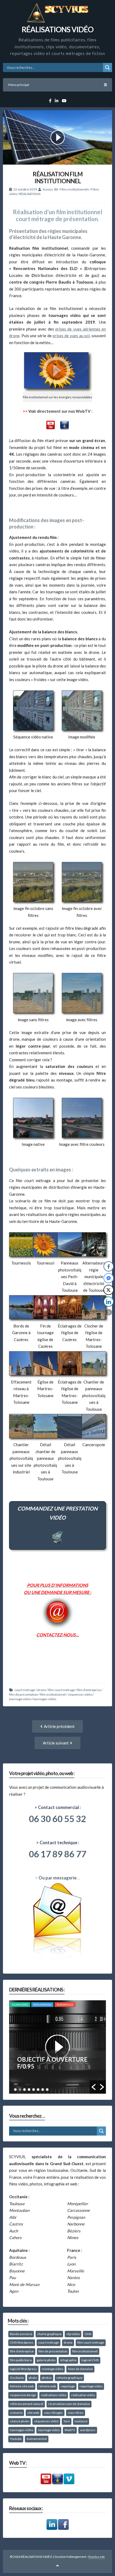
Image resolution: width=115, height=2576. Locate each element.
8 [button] (47, 2090)
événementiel (37, 2439)
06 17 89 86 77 (57, 1854)
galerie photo (46, 2360)
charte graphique (49, 2334)
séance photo (20, 2421)
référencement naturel (27, 2404)
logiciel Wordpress (23, 2369)
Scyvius (48, 189)
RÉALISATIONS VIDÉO (57, 29)
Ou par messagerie (57, 1878)
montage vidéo (52, 2369)
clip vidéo (73, 2334)
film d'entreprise (89, 1690)
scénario (16, 2413)
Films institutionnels (74, 189)
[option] (58, 2047)
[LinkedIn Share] (109, 1302)
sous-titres (76, 2413)
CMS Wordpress (22, 2342)
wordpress (88, 2430)
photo (33, 2378)
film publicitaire (21, 2360)
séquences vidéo (80, 1694)
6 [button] (38, 2090)
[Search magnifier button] (108, 67)
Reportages (65, 2005)
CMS (88, 2334)
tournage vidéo (20, 1699)
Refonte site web (22, 2386)
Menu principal (19, 85)
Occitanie (17, 2378)
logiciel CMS (90, 2360)
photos (47, 2378)
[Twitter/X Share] (109, 1290)
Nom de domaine (80, 2369)
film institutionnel (53, 1694)
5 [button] (34, 2090)
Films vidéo (20, 2005)
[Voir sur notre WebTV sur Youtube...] (51, 428)
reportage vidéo (91, 2386)
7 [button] (43, 2090)
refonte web (47, 2386)
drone (42, 1690)
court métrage (25, 1690)
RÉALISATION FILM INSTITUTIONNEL (58, 178)
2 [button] (20, 2090)
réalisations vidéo (54, 2395)
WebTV (70, 2430)
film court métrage (62, 1690)
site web (33, 2413)
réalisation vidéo (83, 2395)
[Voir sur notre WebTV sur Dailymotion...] (64, 428)
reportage (68, 2386)
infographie (68, 2360)
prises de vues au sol (71, 336)
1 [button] (15, 2090)
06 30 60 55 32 (57, 1819)
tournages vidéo (45, 1699)
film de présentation (24, 1694)
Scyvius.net (96, 2557)
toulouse (81, 2421)
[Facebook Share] (109, 1266)
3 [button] (24, 2090)
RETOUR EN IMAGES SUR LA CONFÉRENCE (56, 2063)
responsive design (23, 2395)
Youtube (16, 2439)
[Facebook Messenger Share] (109, 1278)
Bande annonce (21, 2334)
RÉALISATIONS (30, 194)
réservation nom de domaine (69, 2404)
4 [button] (29, 2090)
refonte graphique (69, 2378)
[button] (94, 2087)
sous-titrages (53, 2413)
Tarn (67, 2421)
